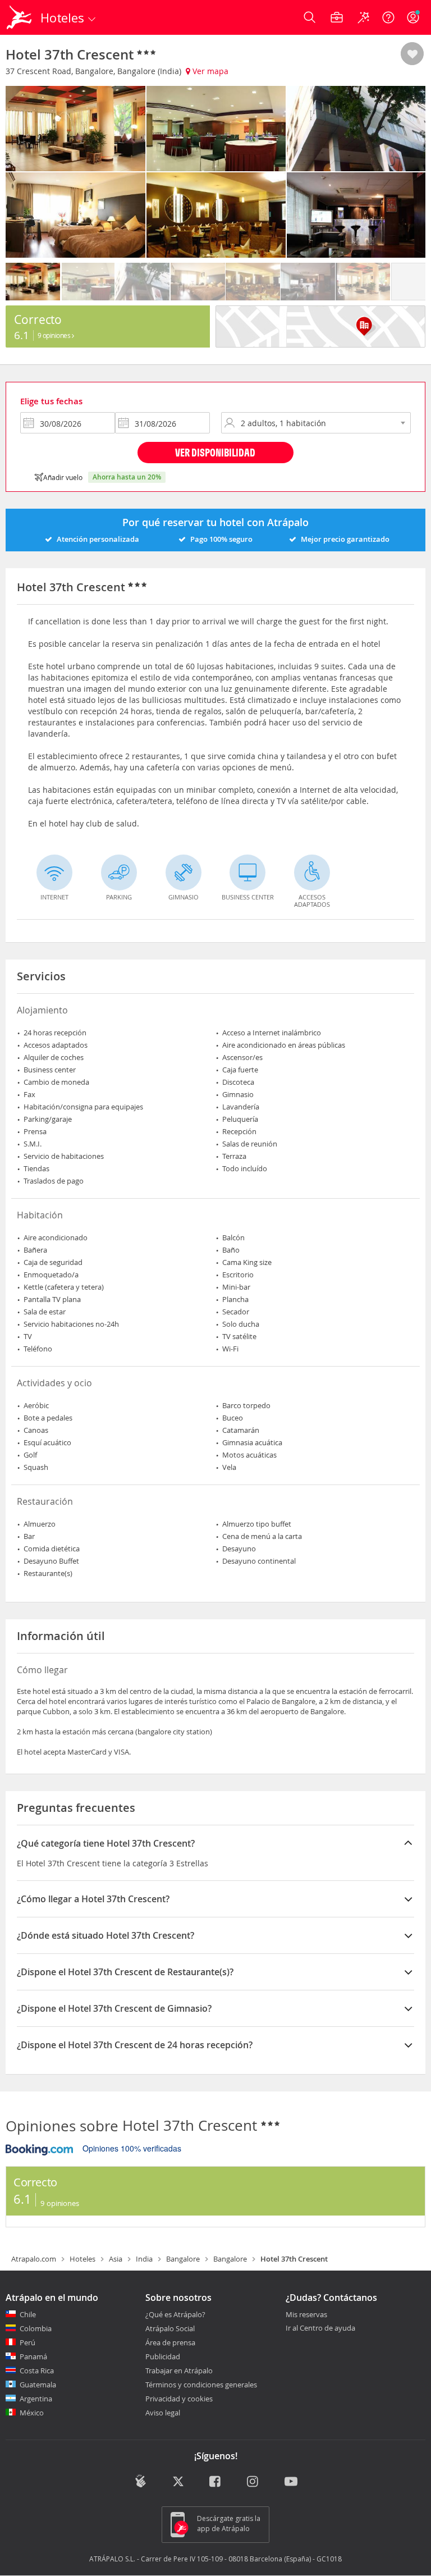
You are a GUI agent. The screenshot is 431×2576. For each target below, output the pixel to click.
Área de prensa (170, 2342)
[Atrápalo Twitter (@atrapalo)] (178, 2482)
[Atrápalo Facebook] (216, 2482)
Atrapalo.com (34, 2259)
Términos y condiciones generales (201, 2385)
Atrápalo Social (170, 2328)
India (144, 2259)
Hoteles (82, 2259)
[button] (412, 54)
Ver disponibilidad (215, 452)
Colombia (36, 2328)
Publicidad (163, 2356)
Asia (116, 2259)
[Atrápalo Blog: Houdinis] (141, 2481)
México (32, 2413)
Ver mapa (209, 71)
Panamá (33, 2356)
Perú (27, 2342)
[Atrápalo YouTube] (291, 2482)
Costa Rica (37, 2371)
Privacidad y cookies (179, 2399)
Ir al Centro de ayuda (320, 2328)
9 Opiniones (55, 335)
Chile (28, 2314)
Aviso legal (163, 2413)
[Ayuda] (388, 17)
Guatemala (38, 2385)
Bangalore (183, 2259)
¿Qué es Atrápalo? (175, 2314)
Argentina (36, 2399)
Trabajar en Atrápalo (179, 2371)
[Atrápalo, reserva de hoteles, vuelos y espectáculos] (20, 17)
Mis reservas (306, 2315)
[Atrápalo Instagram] (253, 2482)
